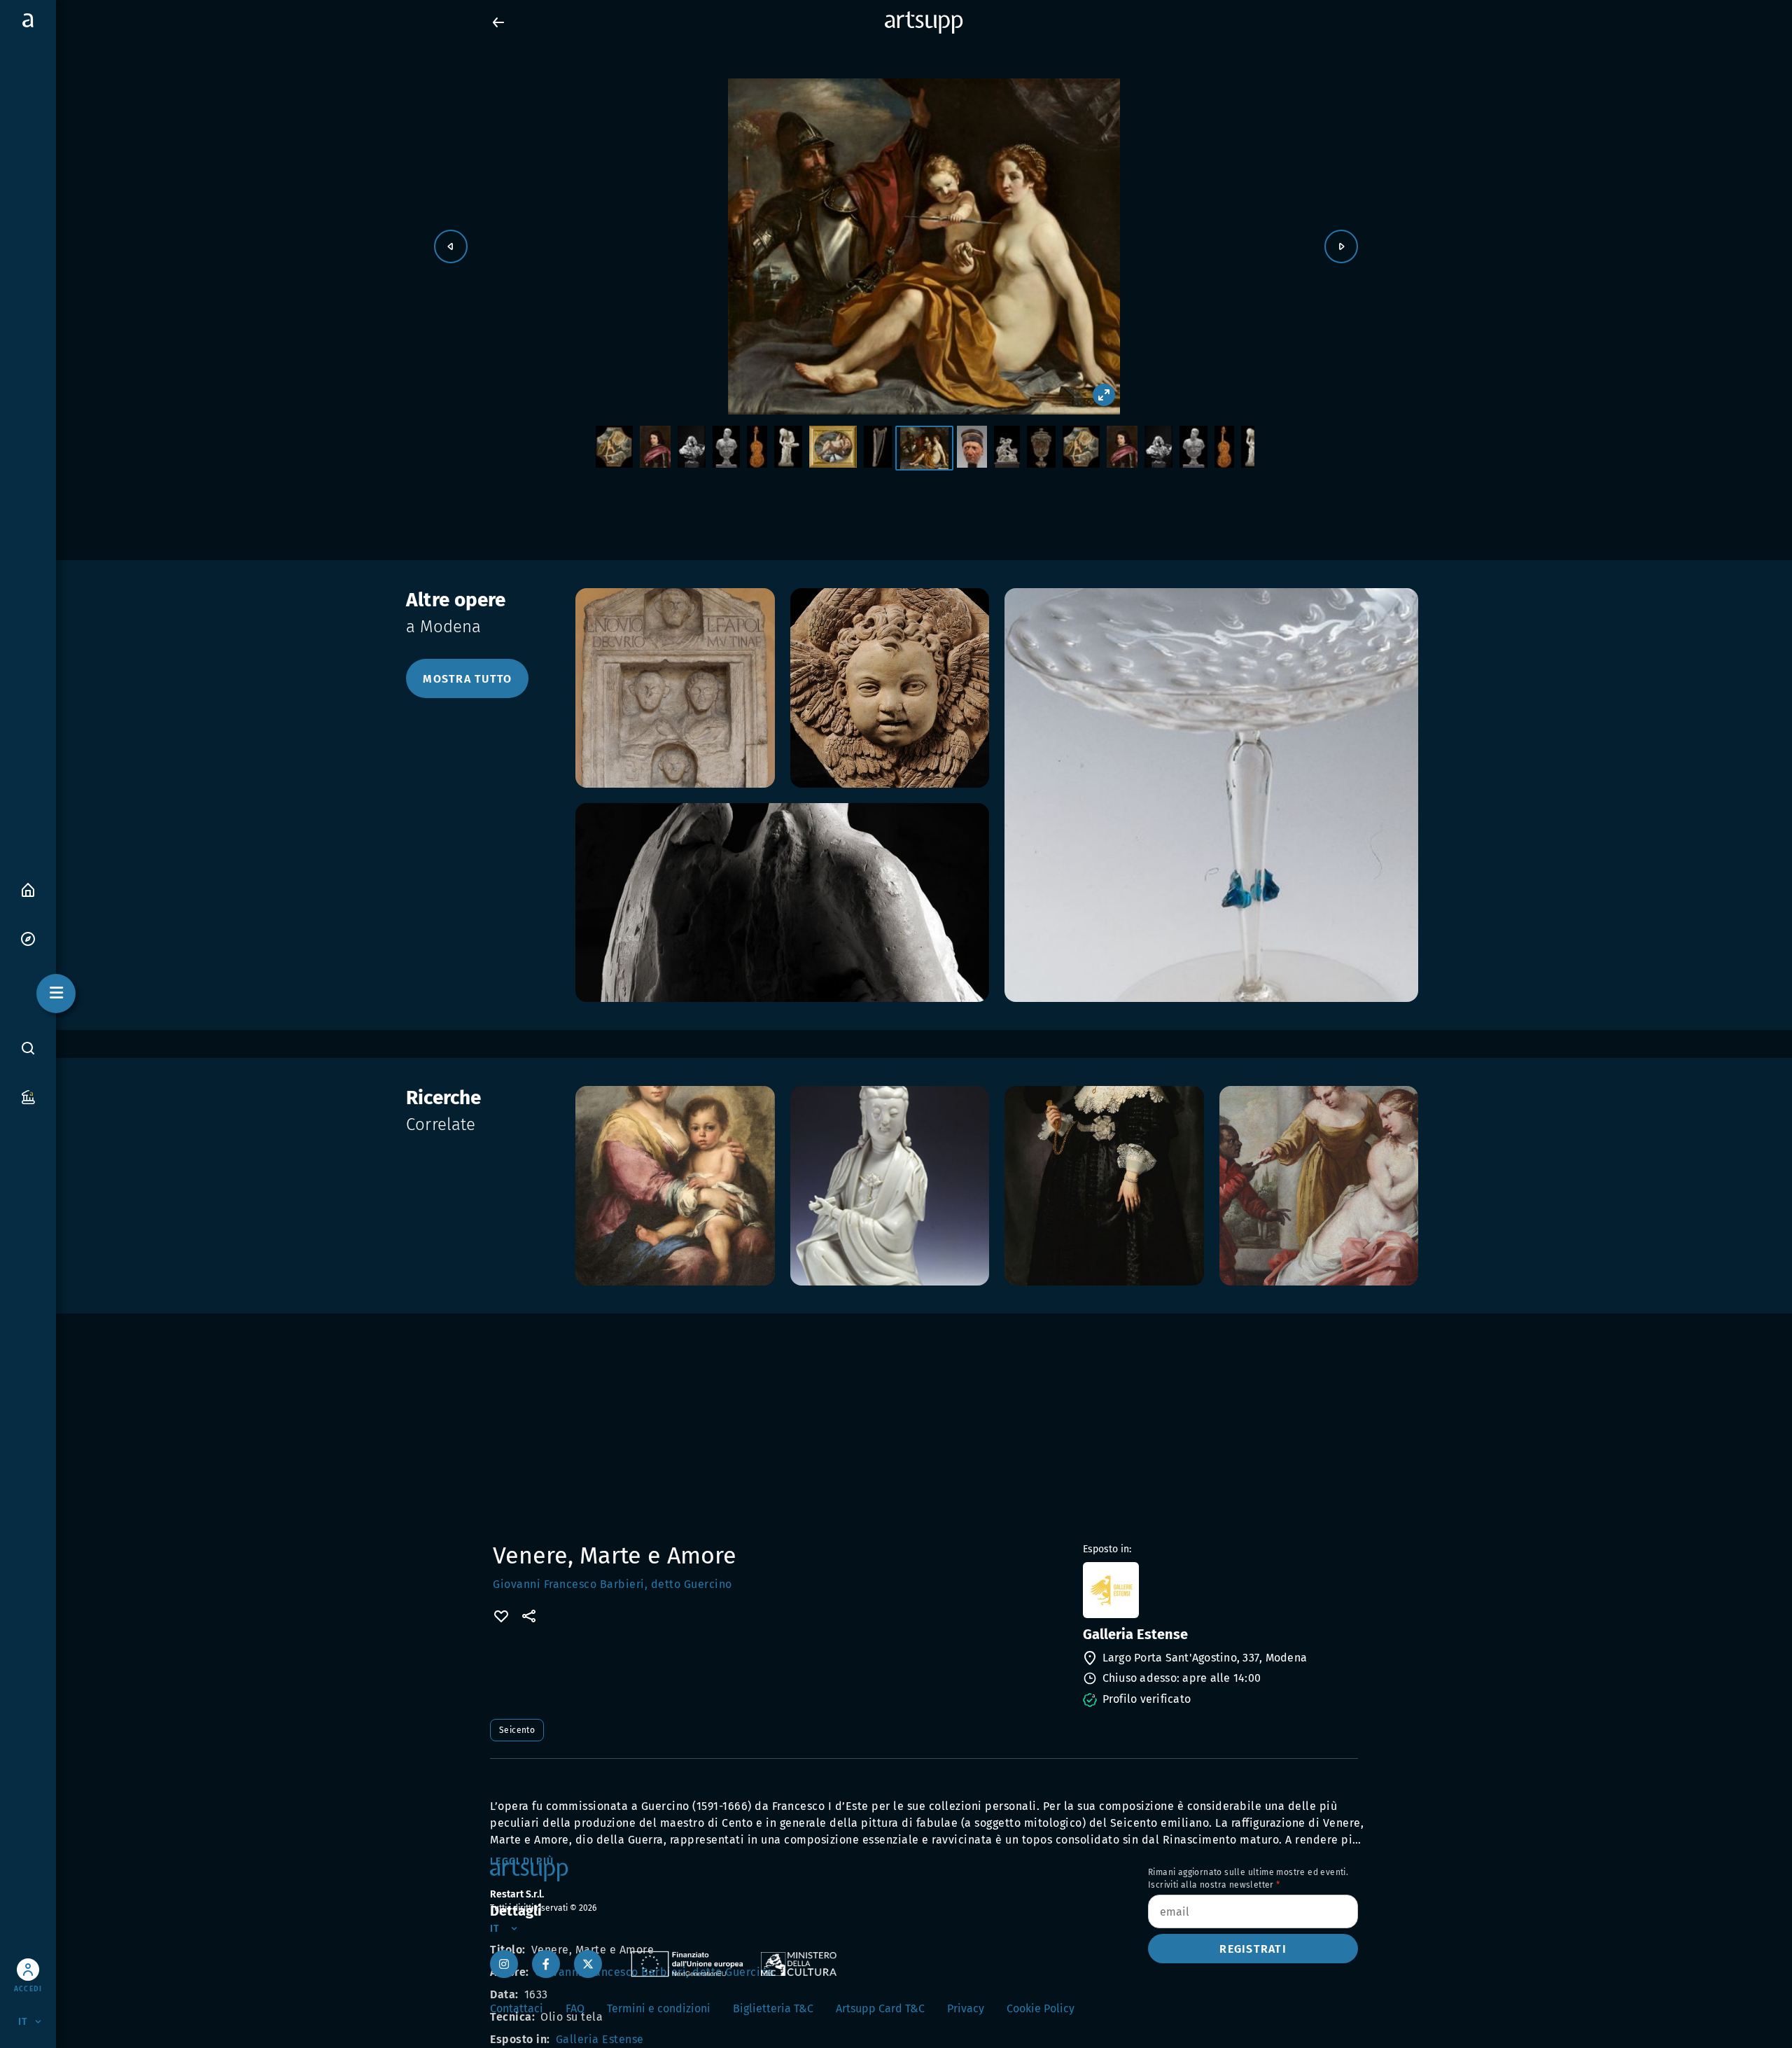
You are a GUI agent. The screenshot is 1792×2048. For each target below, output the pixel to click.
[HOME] (28, 889)
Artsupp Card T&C (880, 2008)
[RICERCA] (28, 1048)
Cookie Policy (1041, 2008)
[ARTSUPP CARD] (28, 1096)
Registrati (1253, 1949)
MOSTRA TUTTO (467, 679)
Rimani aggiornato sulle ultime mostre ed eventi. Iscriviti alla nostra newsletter (1248, 1879)
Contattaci (517, 2008)
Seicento (517, 1730)
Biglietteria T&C (773, 2008)
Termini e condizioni (659, 2008)
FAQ (575, 2008)
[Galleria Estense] (1219, 1590)
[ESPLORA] (28, 938)
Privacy (966, 2008)
